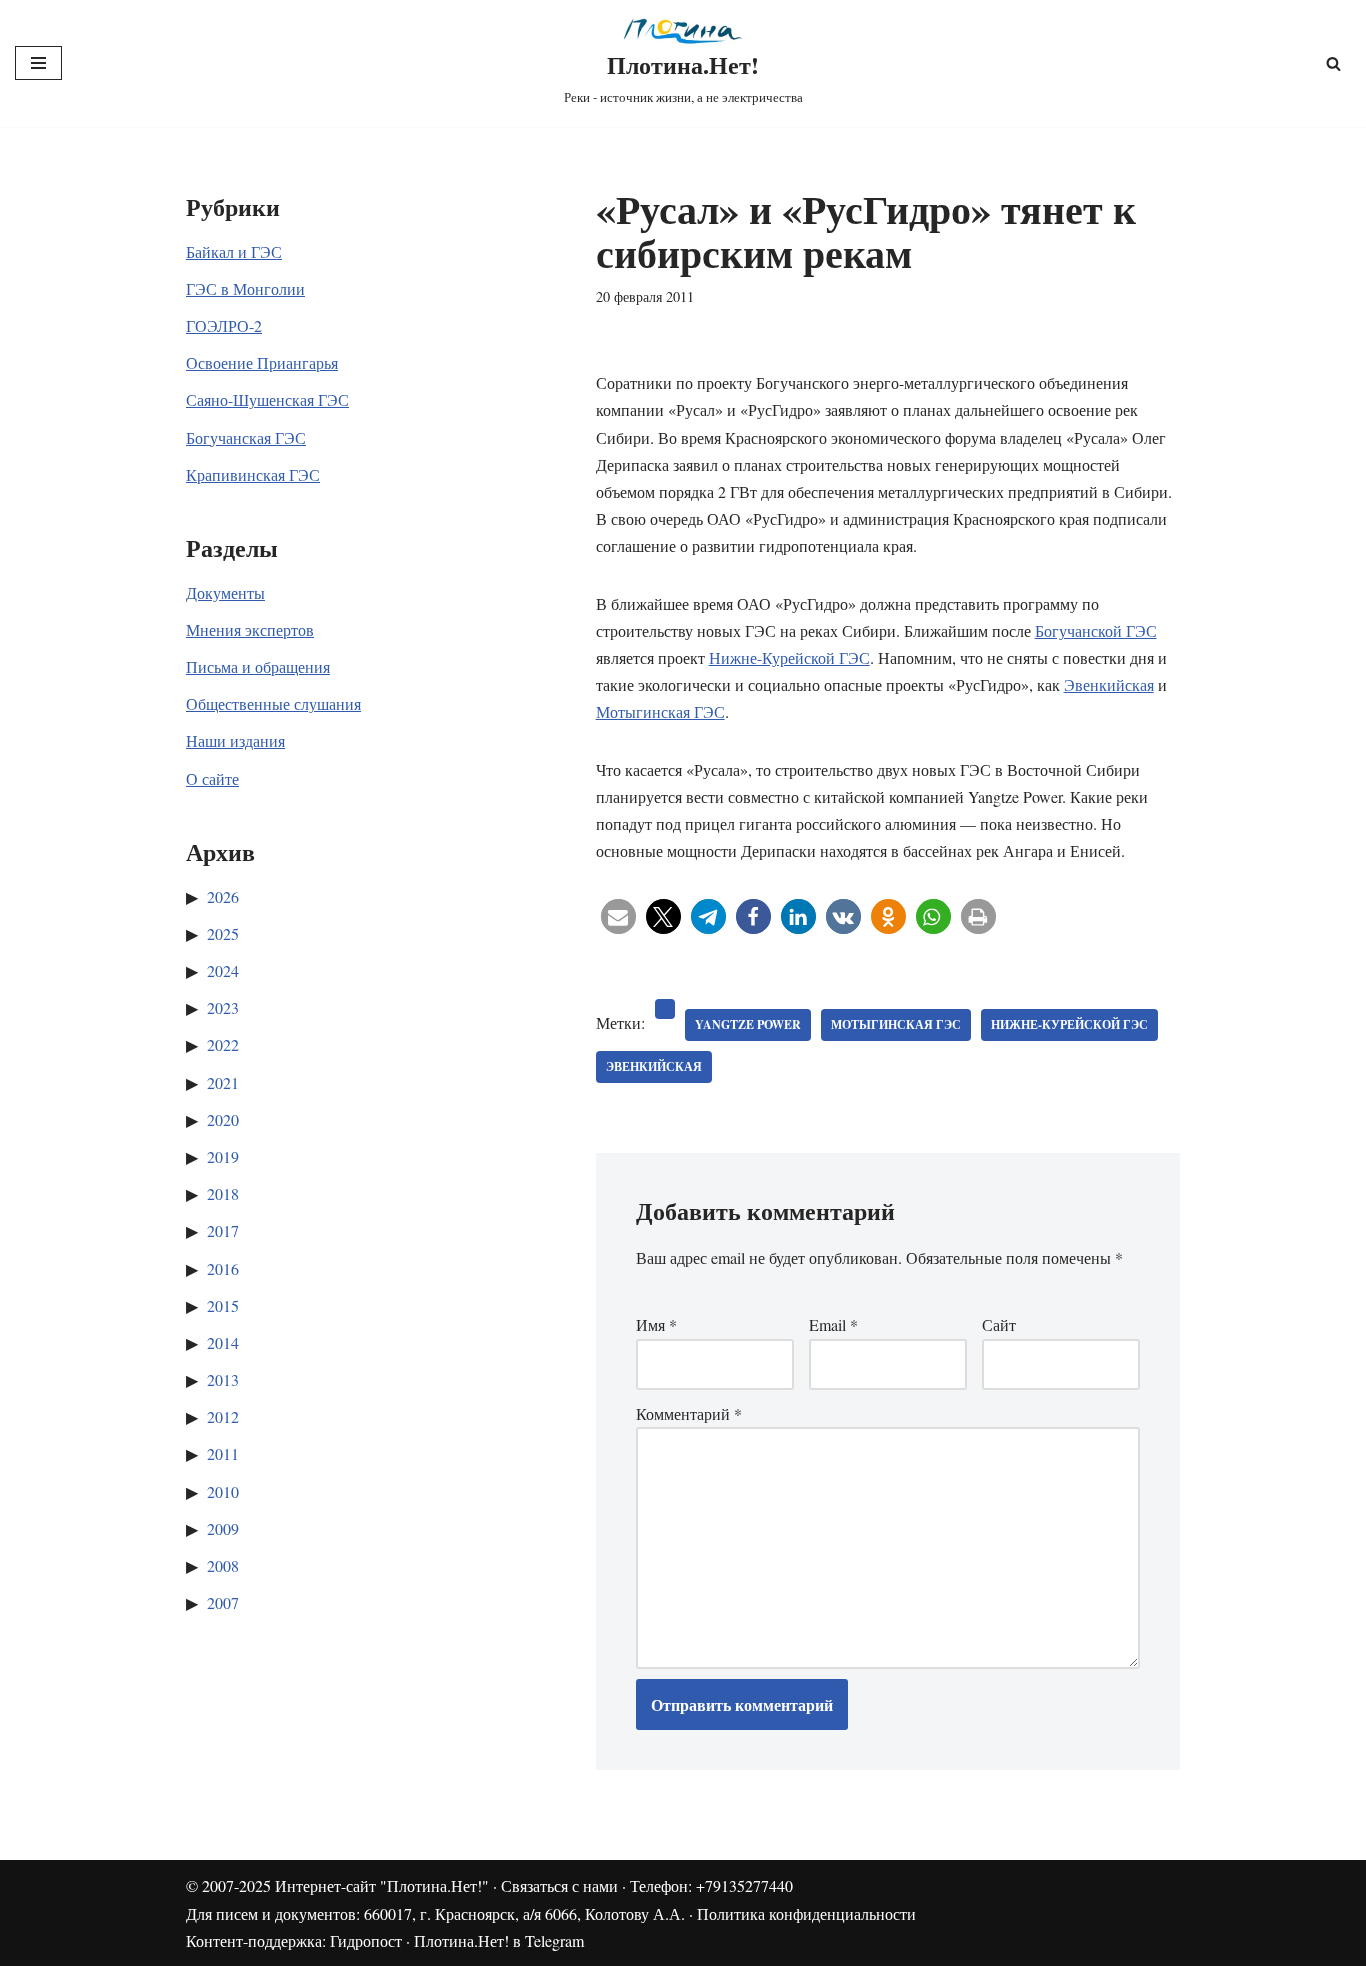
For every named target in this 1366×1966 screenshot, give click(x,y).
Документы (225, 592)
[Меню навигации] (38, 63)
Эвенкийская (1109, 684)
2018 (223, 1193)
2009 (223, 1528)
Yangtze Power (748, 1024)
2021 (223, 1082)
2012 (223, 1416)
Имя (656, 1324)
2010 (223, 1491)
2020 (223, 1119)
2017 (223, 1230)
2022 (223, 1044)
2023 (223, 1007)
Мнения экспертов (250, 629)
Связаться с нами (559, 1885)
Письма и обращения (258, 666)
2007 (223, 1602)
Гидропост (366, 1940)
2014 (223, 1342)
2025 (223, 933)
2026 (223, 896)
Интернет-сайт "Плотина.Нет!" (382, 1885)
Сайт (999, 1324)
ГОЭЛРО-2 (224, 325)
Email (833, 1324)
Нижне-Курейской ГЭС (789, 657)
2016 (223, 1268)
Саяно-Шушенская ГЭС (267, 399)
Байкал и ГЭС (234, 251)
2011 (223, 1453)
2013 (223, 1379)
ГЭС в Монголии (245, 288)
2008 (223, 1565)
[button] (618, 916)
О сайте (212, 778)
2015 (223, 1305)
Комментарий (689, 1413)
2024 (223, 970)
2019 (223, 1156)
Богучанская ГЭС (246, 437)
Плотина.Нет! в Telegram (499, 1940)
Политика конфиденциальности (806, 1913)
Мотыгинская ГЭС (660, 711)
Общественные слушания (273, 703)
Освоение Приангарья (262, 362)
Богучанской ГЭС (1096, 630)
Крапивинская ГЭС (253, 474)
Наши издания (235, 740)
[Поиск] (1333, 63)
